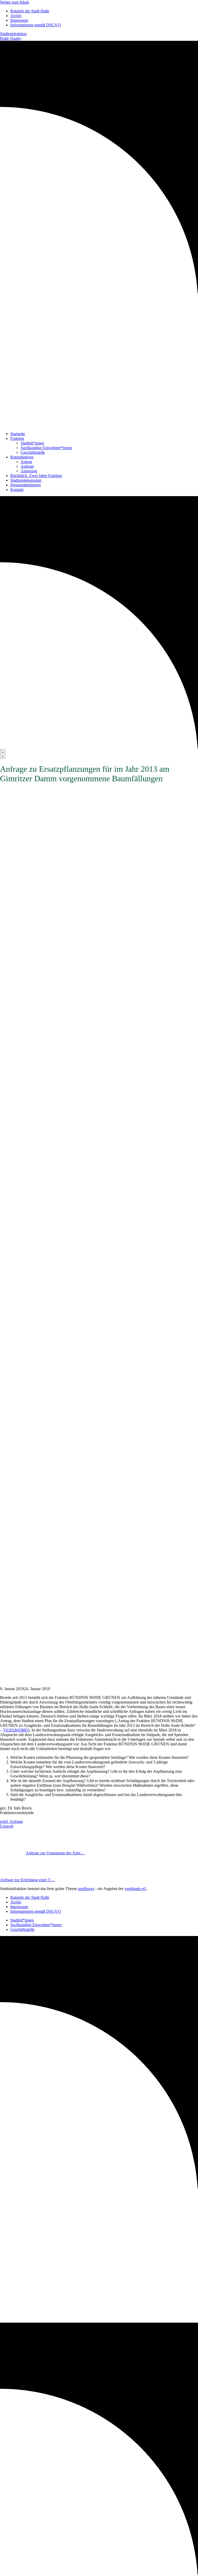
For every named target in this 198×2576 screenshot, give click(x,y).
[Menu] (3, 754)
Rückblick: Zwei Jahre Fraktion (36, 476)
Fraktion (17, 438)
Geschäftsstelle (33, 452)
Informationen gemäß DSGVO (36, 25)
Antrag (26, 462)
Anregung (29, 471)
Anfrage (27, 466)
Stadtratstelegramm (26, 480)
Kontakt (17, 490)
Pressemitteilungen (26, 485)
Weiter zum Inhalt (14, 2)
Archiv (16, 16)
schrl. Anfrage (11, 1821)
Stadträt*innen (32, 443)
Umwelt (7, 1826)
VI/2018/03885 (16, 1730)
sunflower (86, 1889)
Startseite (18, 434)
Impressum (19, 20)
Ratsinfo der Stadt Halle (30, 11)
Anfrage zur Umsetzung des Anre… (55, 1853)
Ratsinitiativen (22, 457)
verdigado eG (136, 1889)
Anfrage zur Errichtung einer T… (27, 1880)
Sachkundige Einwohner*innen (46, 448)
